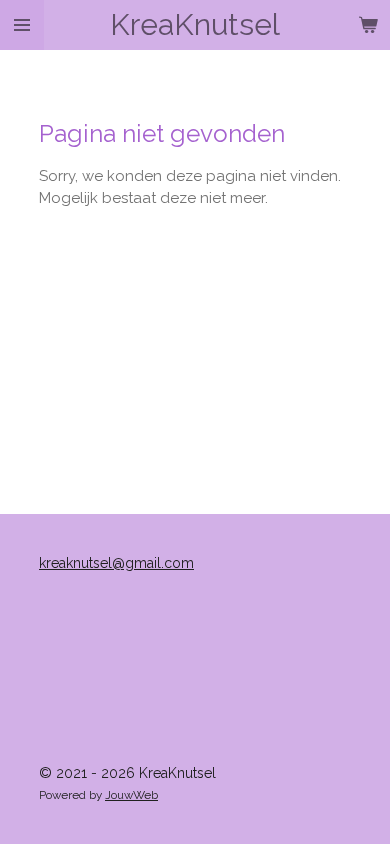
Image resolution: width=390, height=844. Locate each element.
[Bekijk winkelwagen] (368, 25)
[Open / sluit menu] (22, 25)
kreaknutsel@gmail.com (116, 563)
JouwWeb (131, 795)
